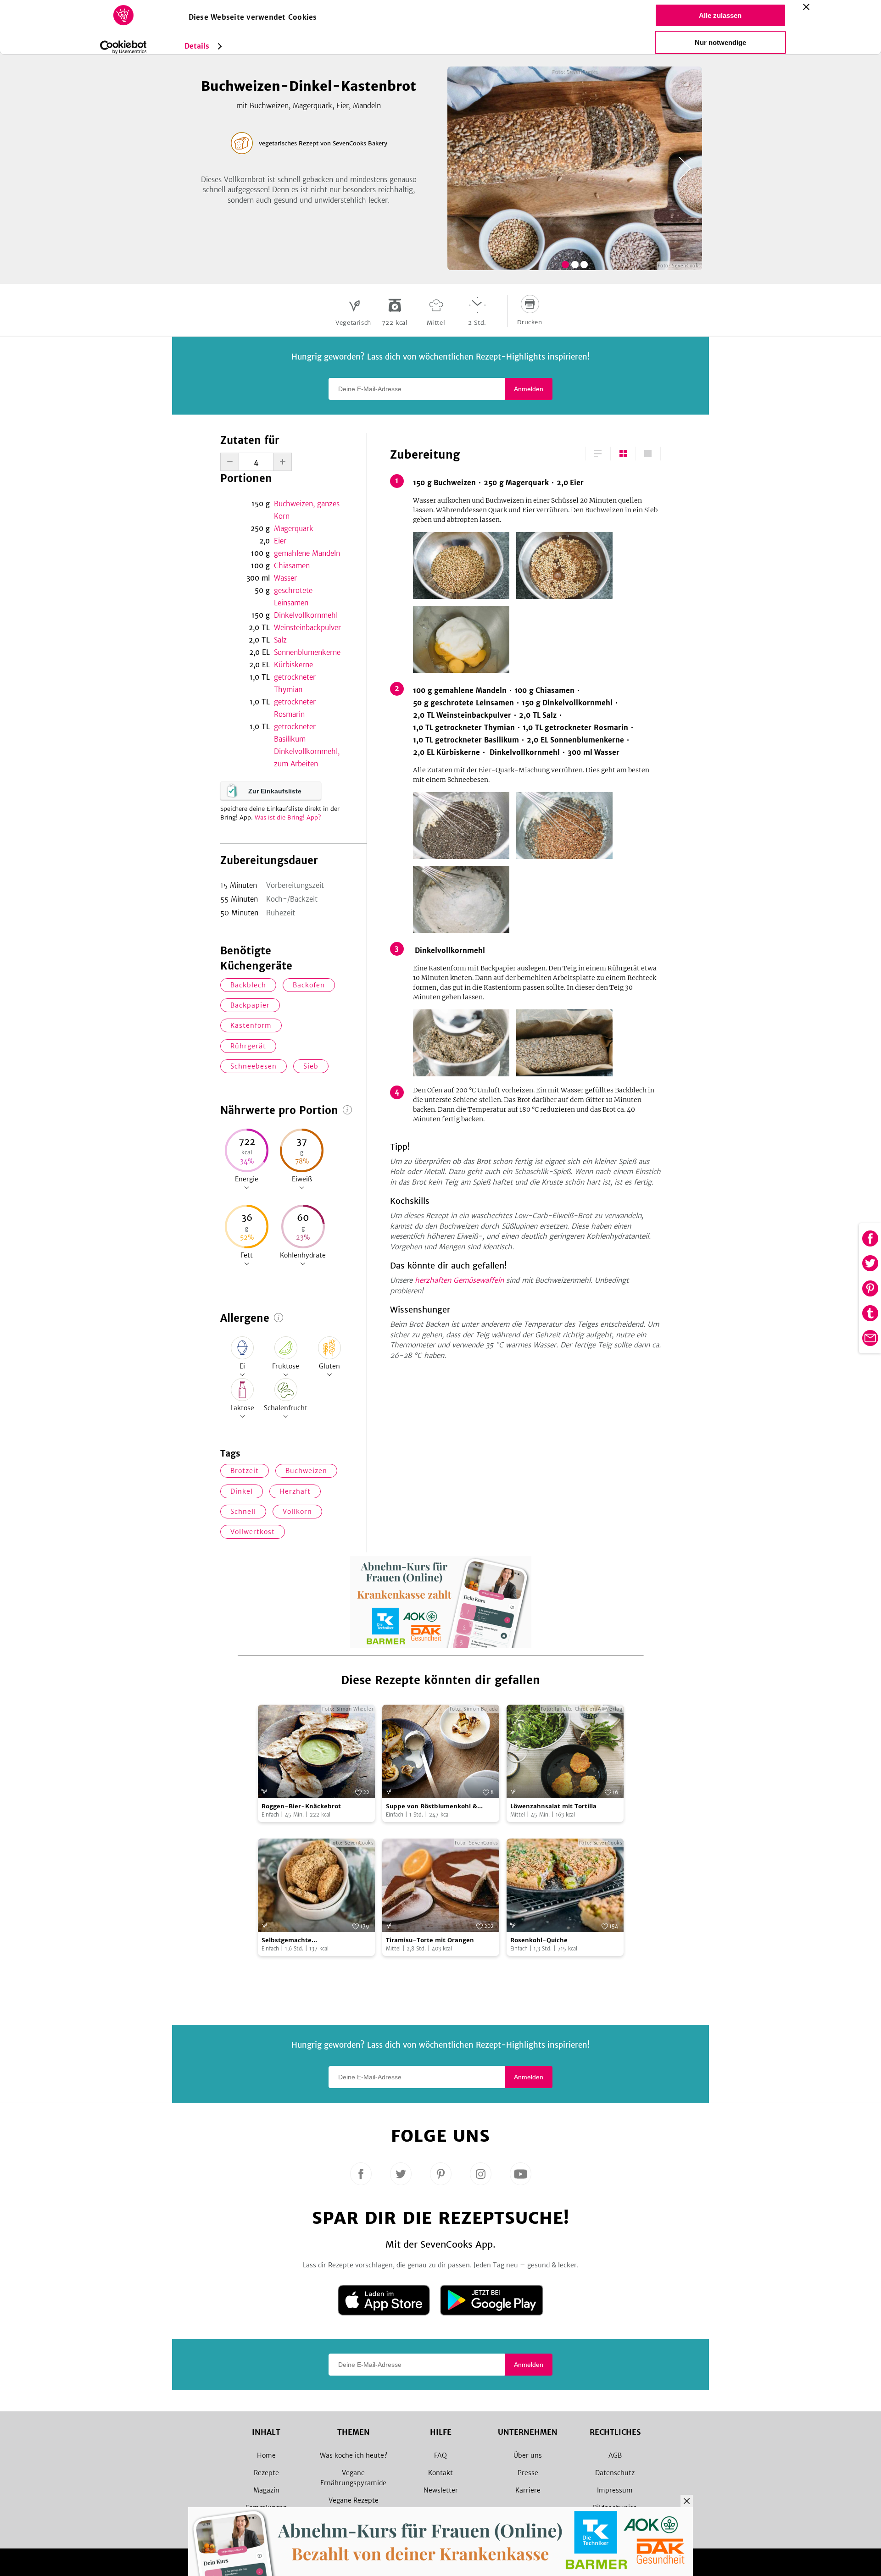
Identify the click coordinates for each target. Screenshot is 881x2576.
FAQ (440, 2455)
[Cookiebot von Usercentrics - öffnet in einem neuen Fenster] (123, 47)
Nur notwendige (720, 42)
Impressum (615, 2490)
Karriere (528, 2490)
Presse (528, 2473)
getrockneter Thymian (295, 683)
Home (266, 2455)
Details (197, 46)
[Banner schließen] (806, 7)
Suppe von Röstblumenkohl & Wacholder (432, 1807)
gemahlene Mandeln (307, 553)
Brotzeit (245, 1471)
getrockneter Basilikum (295, 733)
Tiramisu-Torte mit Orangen (430, 1940)
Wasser (285, 578)
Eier (280, 541)
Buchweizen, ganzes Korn (307, 510)
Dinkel (242, 1491)
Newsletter (441, 2490)
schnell (243, 1512)
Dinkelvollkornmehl (306, 615)
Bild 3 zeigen (584, 265)
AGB (615, 2455)
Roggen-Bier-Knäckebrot (301, 1806)
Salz (280, 640)
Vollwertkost (253, 1532)
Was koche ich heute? (354, 2455)
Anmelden (529, 389)
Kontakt (440, 2473)
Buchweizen (306, 1471)
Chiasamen (292, 566)
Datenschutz (615, 2473)
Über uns (528, 2455)
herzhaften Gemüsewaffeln (459, 1280)
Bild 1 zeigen (565, 265)
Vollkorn (297, 1512)
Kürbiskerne (293, 665)
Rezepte (266, 2473)
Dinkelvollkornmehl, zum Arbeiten (307, 758)
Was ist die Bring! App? (288, 817)
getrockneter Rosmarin (295, 708)
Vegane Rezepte (354, 2500)
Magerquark (294, 529)
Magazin (266, 2490)
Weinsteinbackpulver (307, 628)
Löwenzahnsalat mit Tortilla (553, 1806)
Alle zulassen (720, 15)
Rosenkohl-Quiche (539, 1940)
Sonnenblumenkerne (307, 652)
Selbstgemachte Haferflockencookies (293, 1941)
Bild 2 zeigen (575, 265)
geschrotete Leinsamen (293, 597)
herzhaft (295, 1491)
